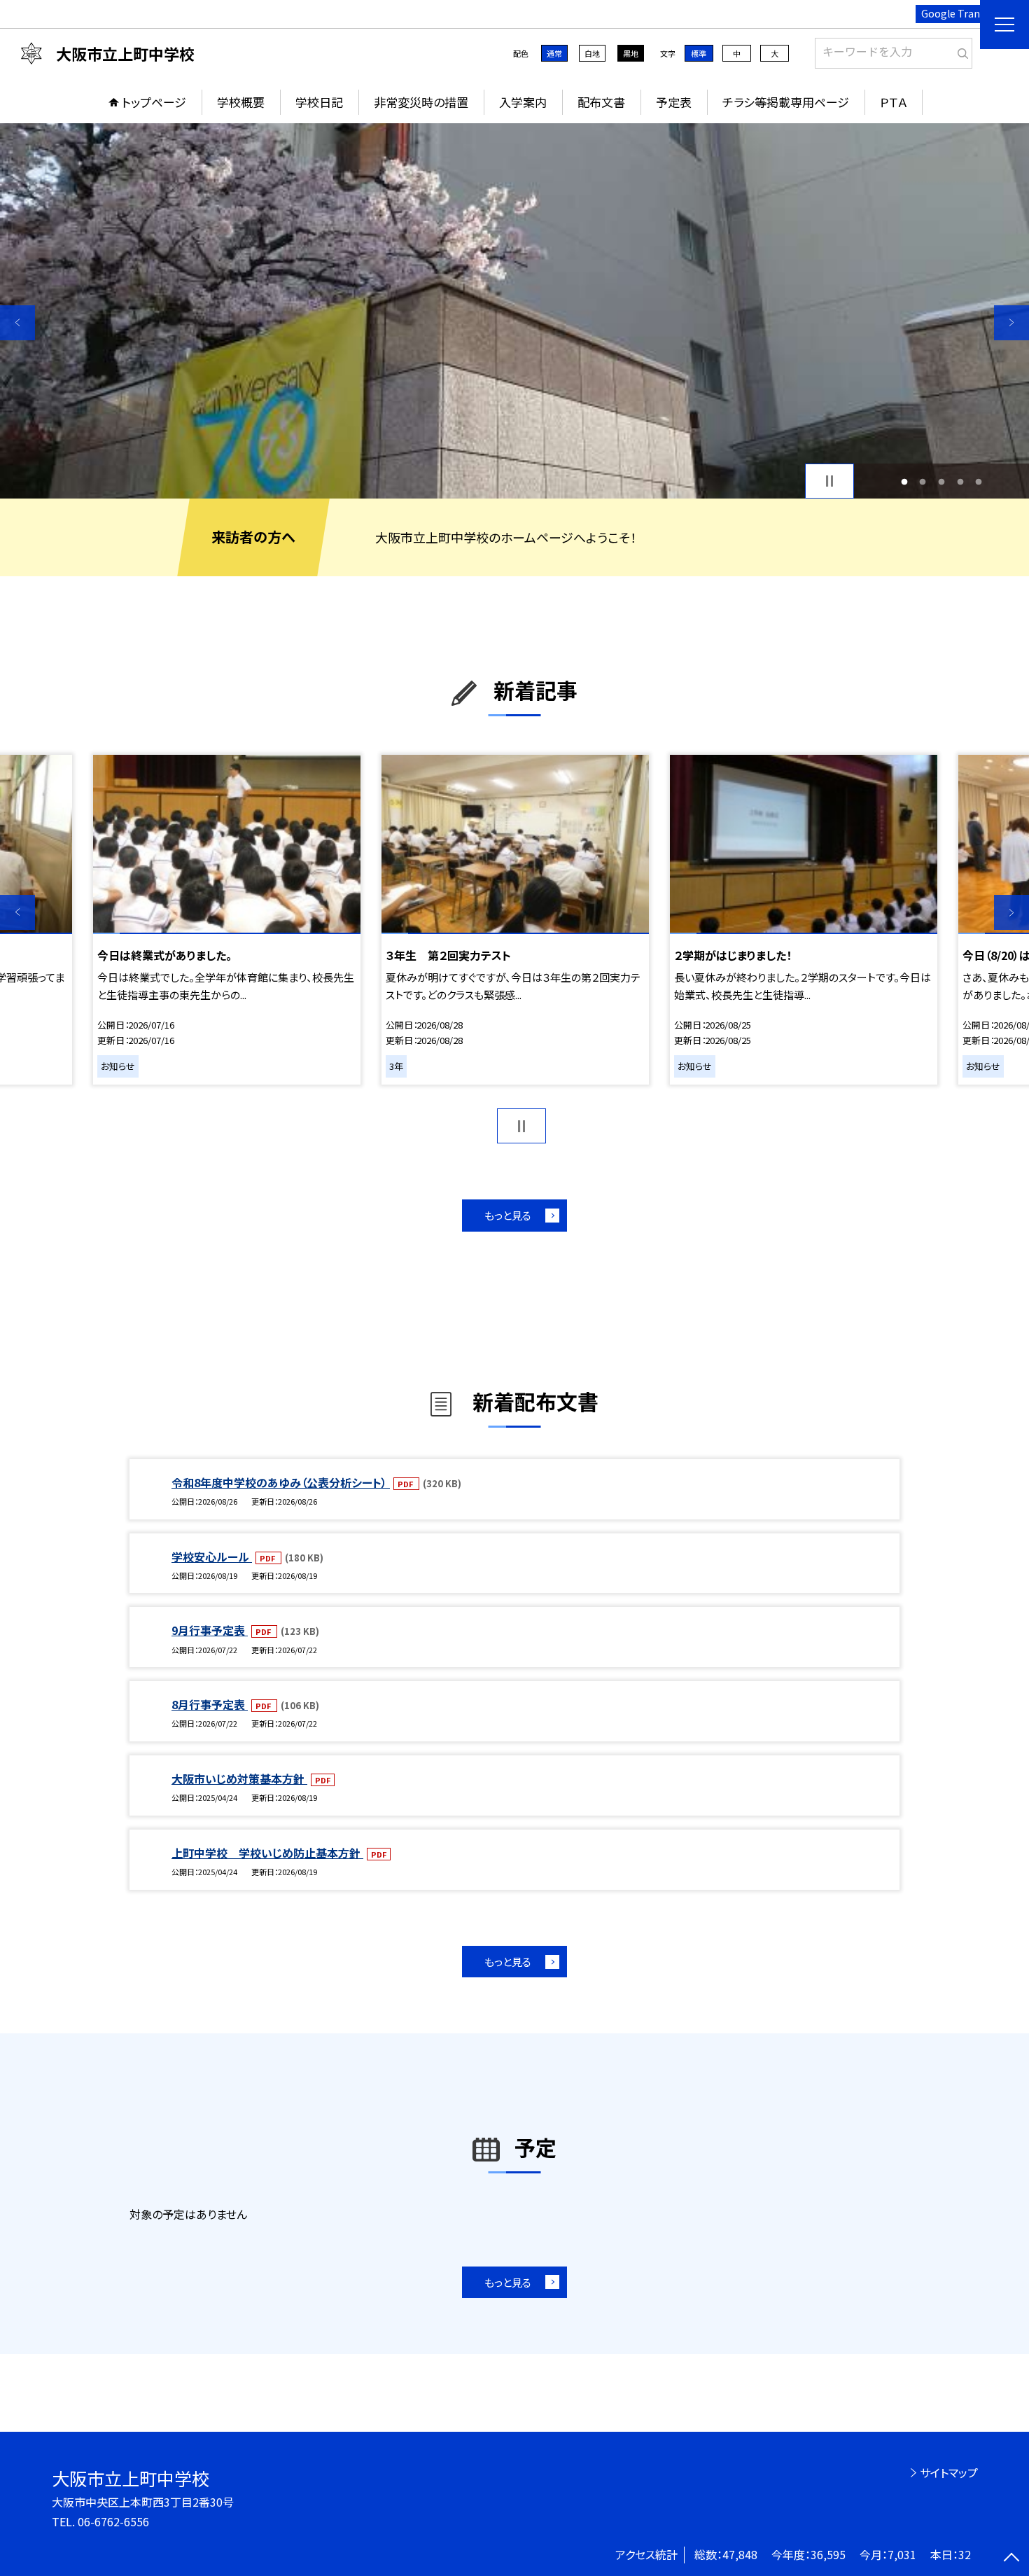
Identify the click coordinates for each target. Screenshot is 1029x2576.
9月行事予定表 (210, 1630)
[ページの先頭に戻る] (1011, 2558)
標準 (699, 53)
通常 (554, 53)
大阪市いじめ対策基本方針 (239, 1778)
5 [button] (979, 481)
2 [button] (923, 481)
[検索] (960, 50)
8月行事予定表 (210, 1704)
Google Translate (962, 13)
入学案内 (523, 102)
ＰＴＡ (894, 102)
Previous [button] (17, 323)
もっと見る (508, 1215)
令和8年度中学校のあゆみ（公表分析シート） (281, 1482)
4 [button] (960, 481)
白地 (592, 53)
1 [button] (904, 481)
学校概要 (241, 102)
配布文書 (601, 102)
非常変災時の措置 (421, 102)
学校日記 (319, 102)
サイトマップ (949, 2472)
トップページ (154, 102)
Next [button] (1011, 323)
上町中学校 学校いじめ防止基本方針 (267, 1853)
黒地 (631, 53)
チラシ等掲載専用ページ (786, 102)
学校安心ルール (212, 1557)
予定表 (674, 102)
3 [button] (942, 481)
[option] (514, 311)
